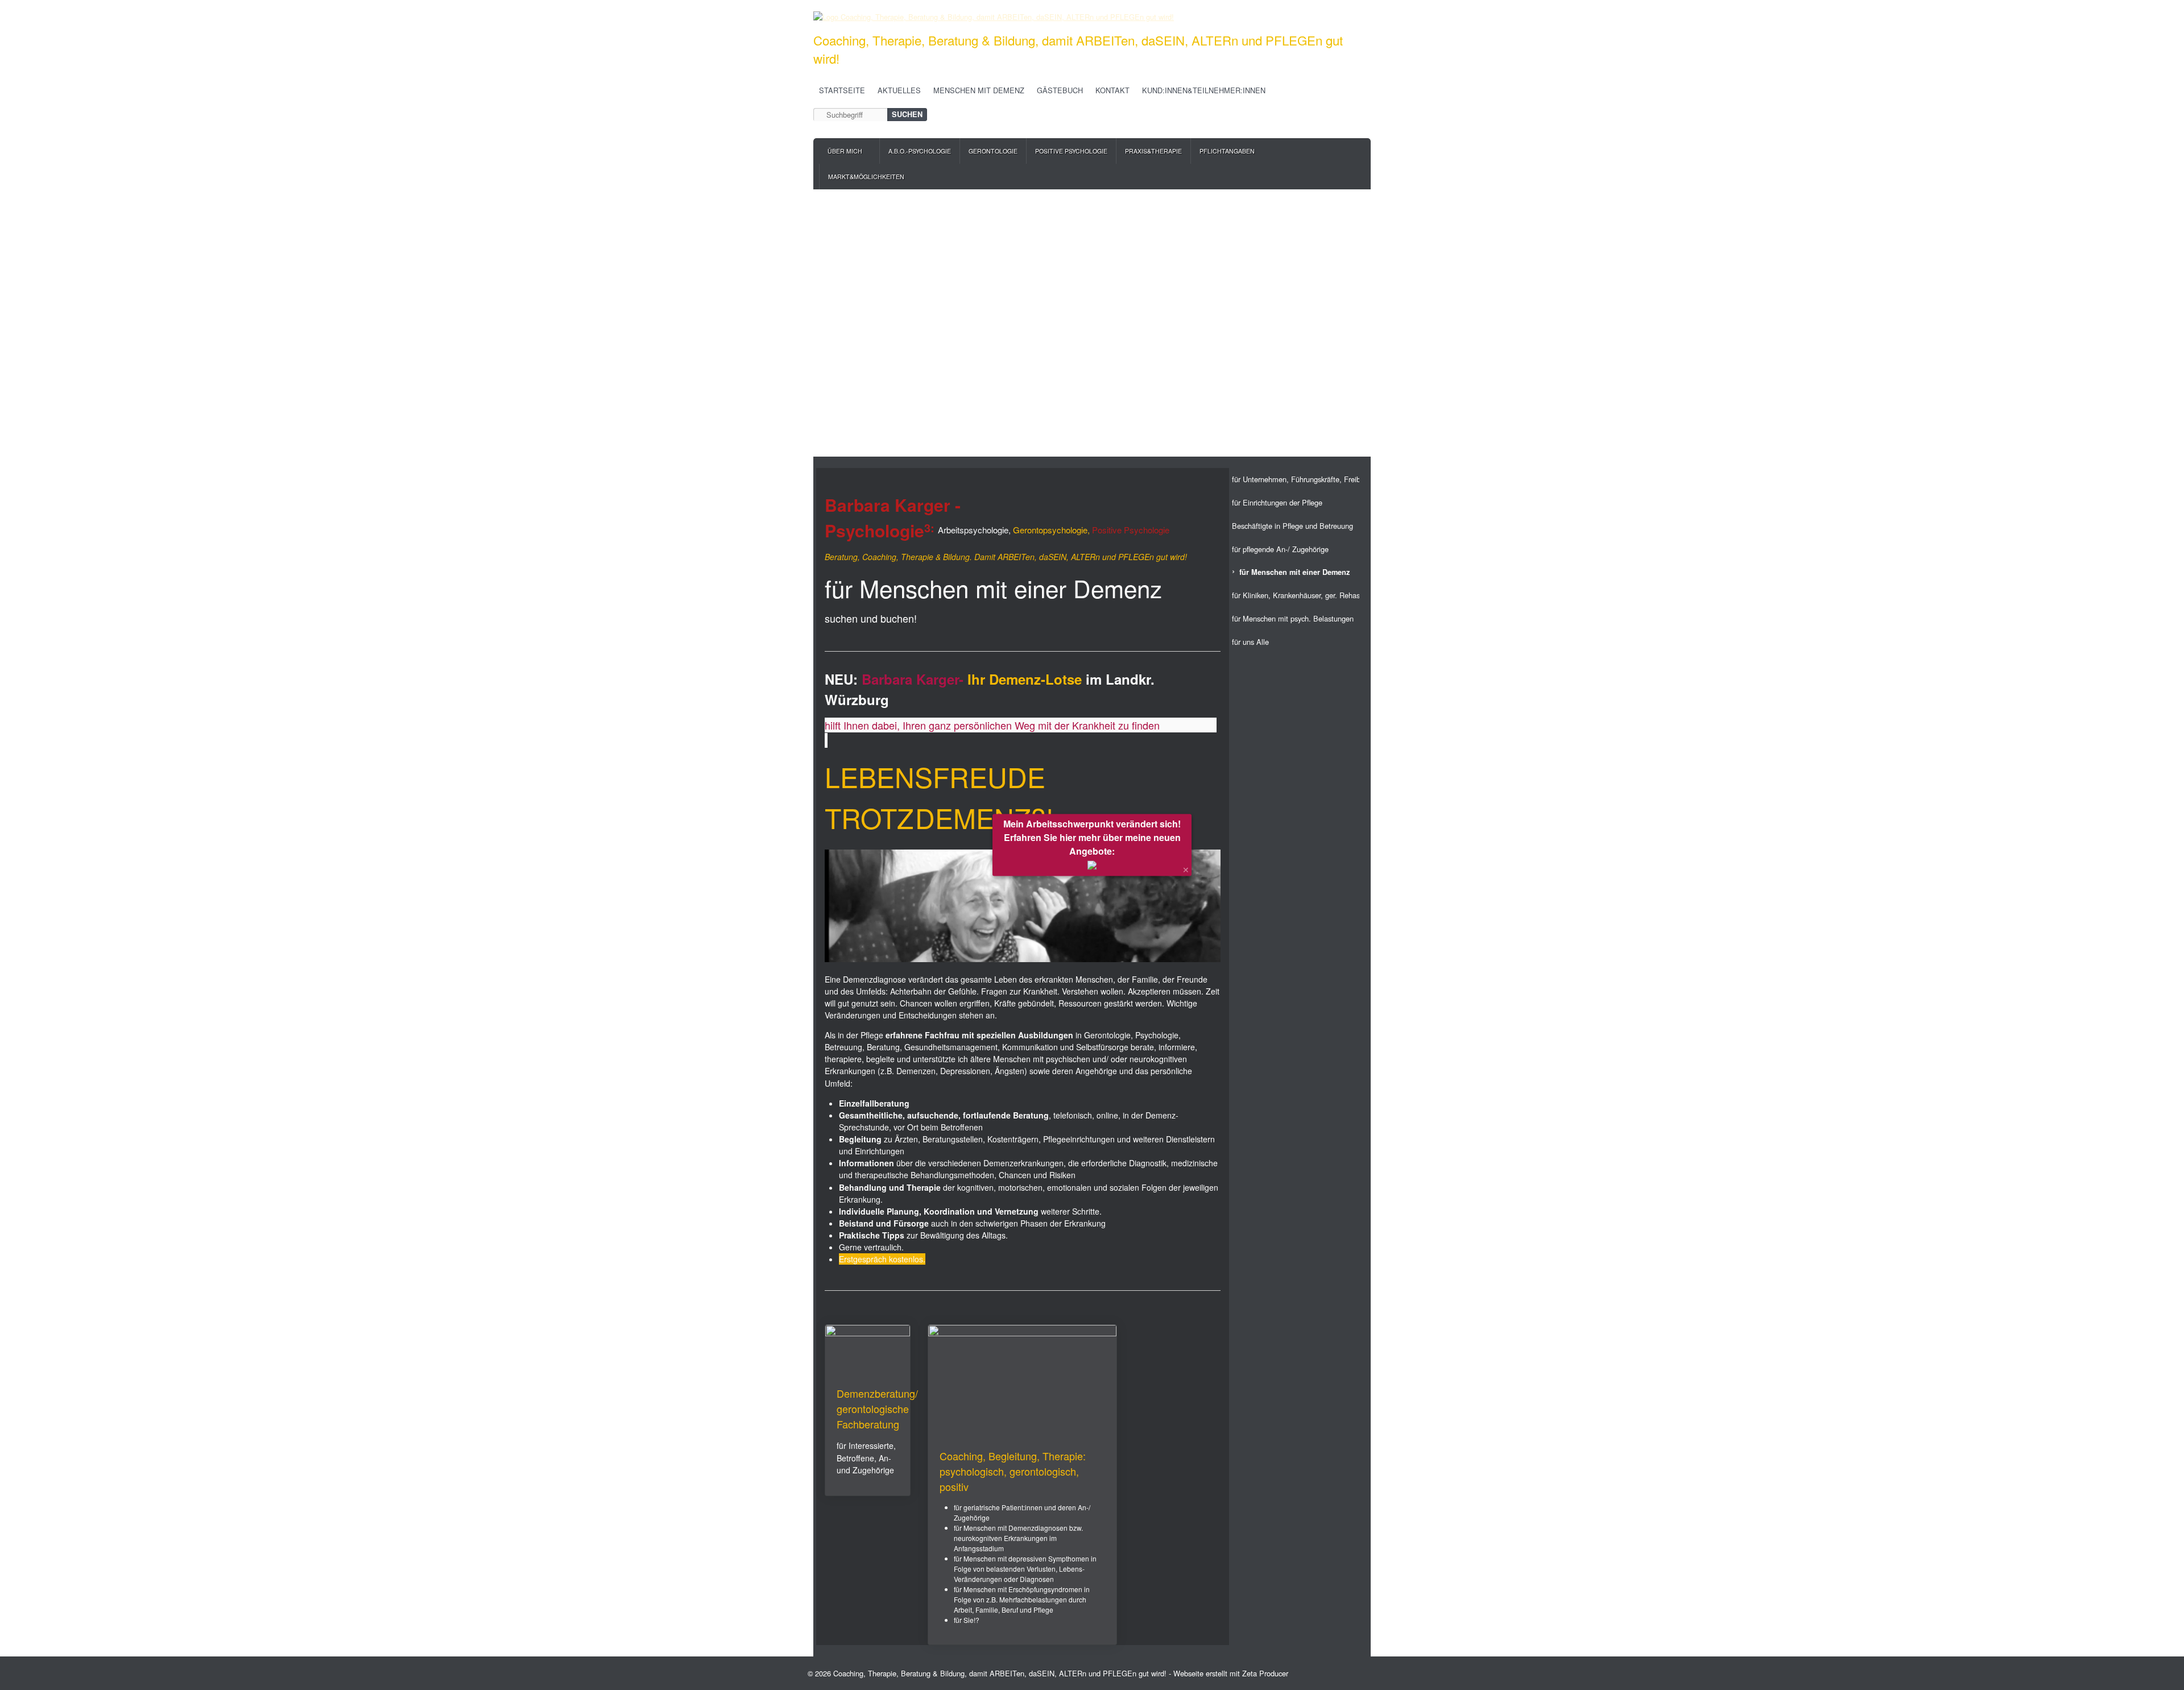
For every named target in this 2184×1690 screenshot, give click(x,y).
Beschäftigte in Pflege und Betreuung (1292, 526)
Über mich (845, 151)
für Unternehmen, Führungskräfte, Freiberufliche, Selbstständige (1296, 479)
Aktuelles (899, 90)
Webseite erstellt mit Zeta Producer (1231, 1673)
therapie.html (1022, 1485)
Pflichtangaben (1227, 151)
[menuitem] (849, 151)
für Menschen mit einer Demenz (1294, 572)
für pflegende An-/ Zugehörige (1280, 549)
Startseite (842, 90)
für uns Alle (1250, 642)
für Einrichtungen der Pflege (1277, 502)
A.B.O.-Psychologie (920, 151)
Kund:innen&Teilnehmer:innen (1204, 90)
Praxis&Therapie (1153, 151)
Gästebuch (1060, 90)
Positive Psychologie (1071, 151)
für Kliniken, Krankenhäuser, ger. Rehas (1296, 595)
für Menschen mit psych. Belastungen (1293, 618)
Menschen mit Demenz (979, 90)
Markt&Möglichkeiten (866, 177)
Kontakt (1112, 90)
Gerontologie (993, 151)
